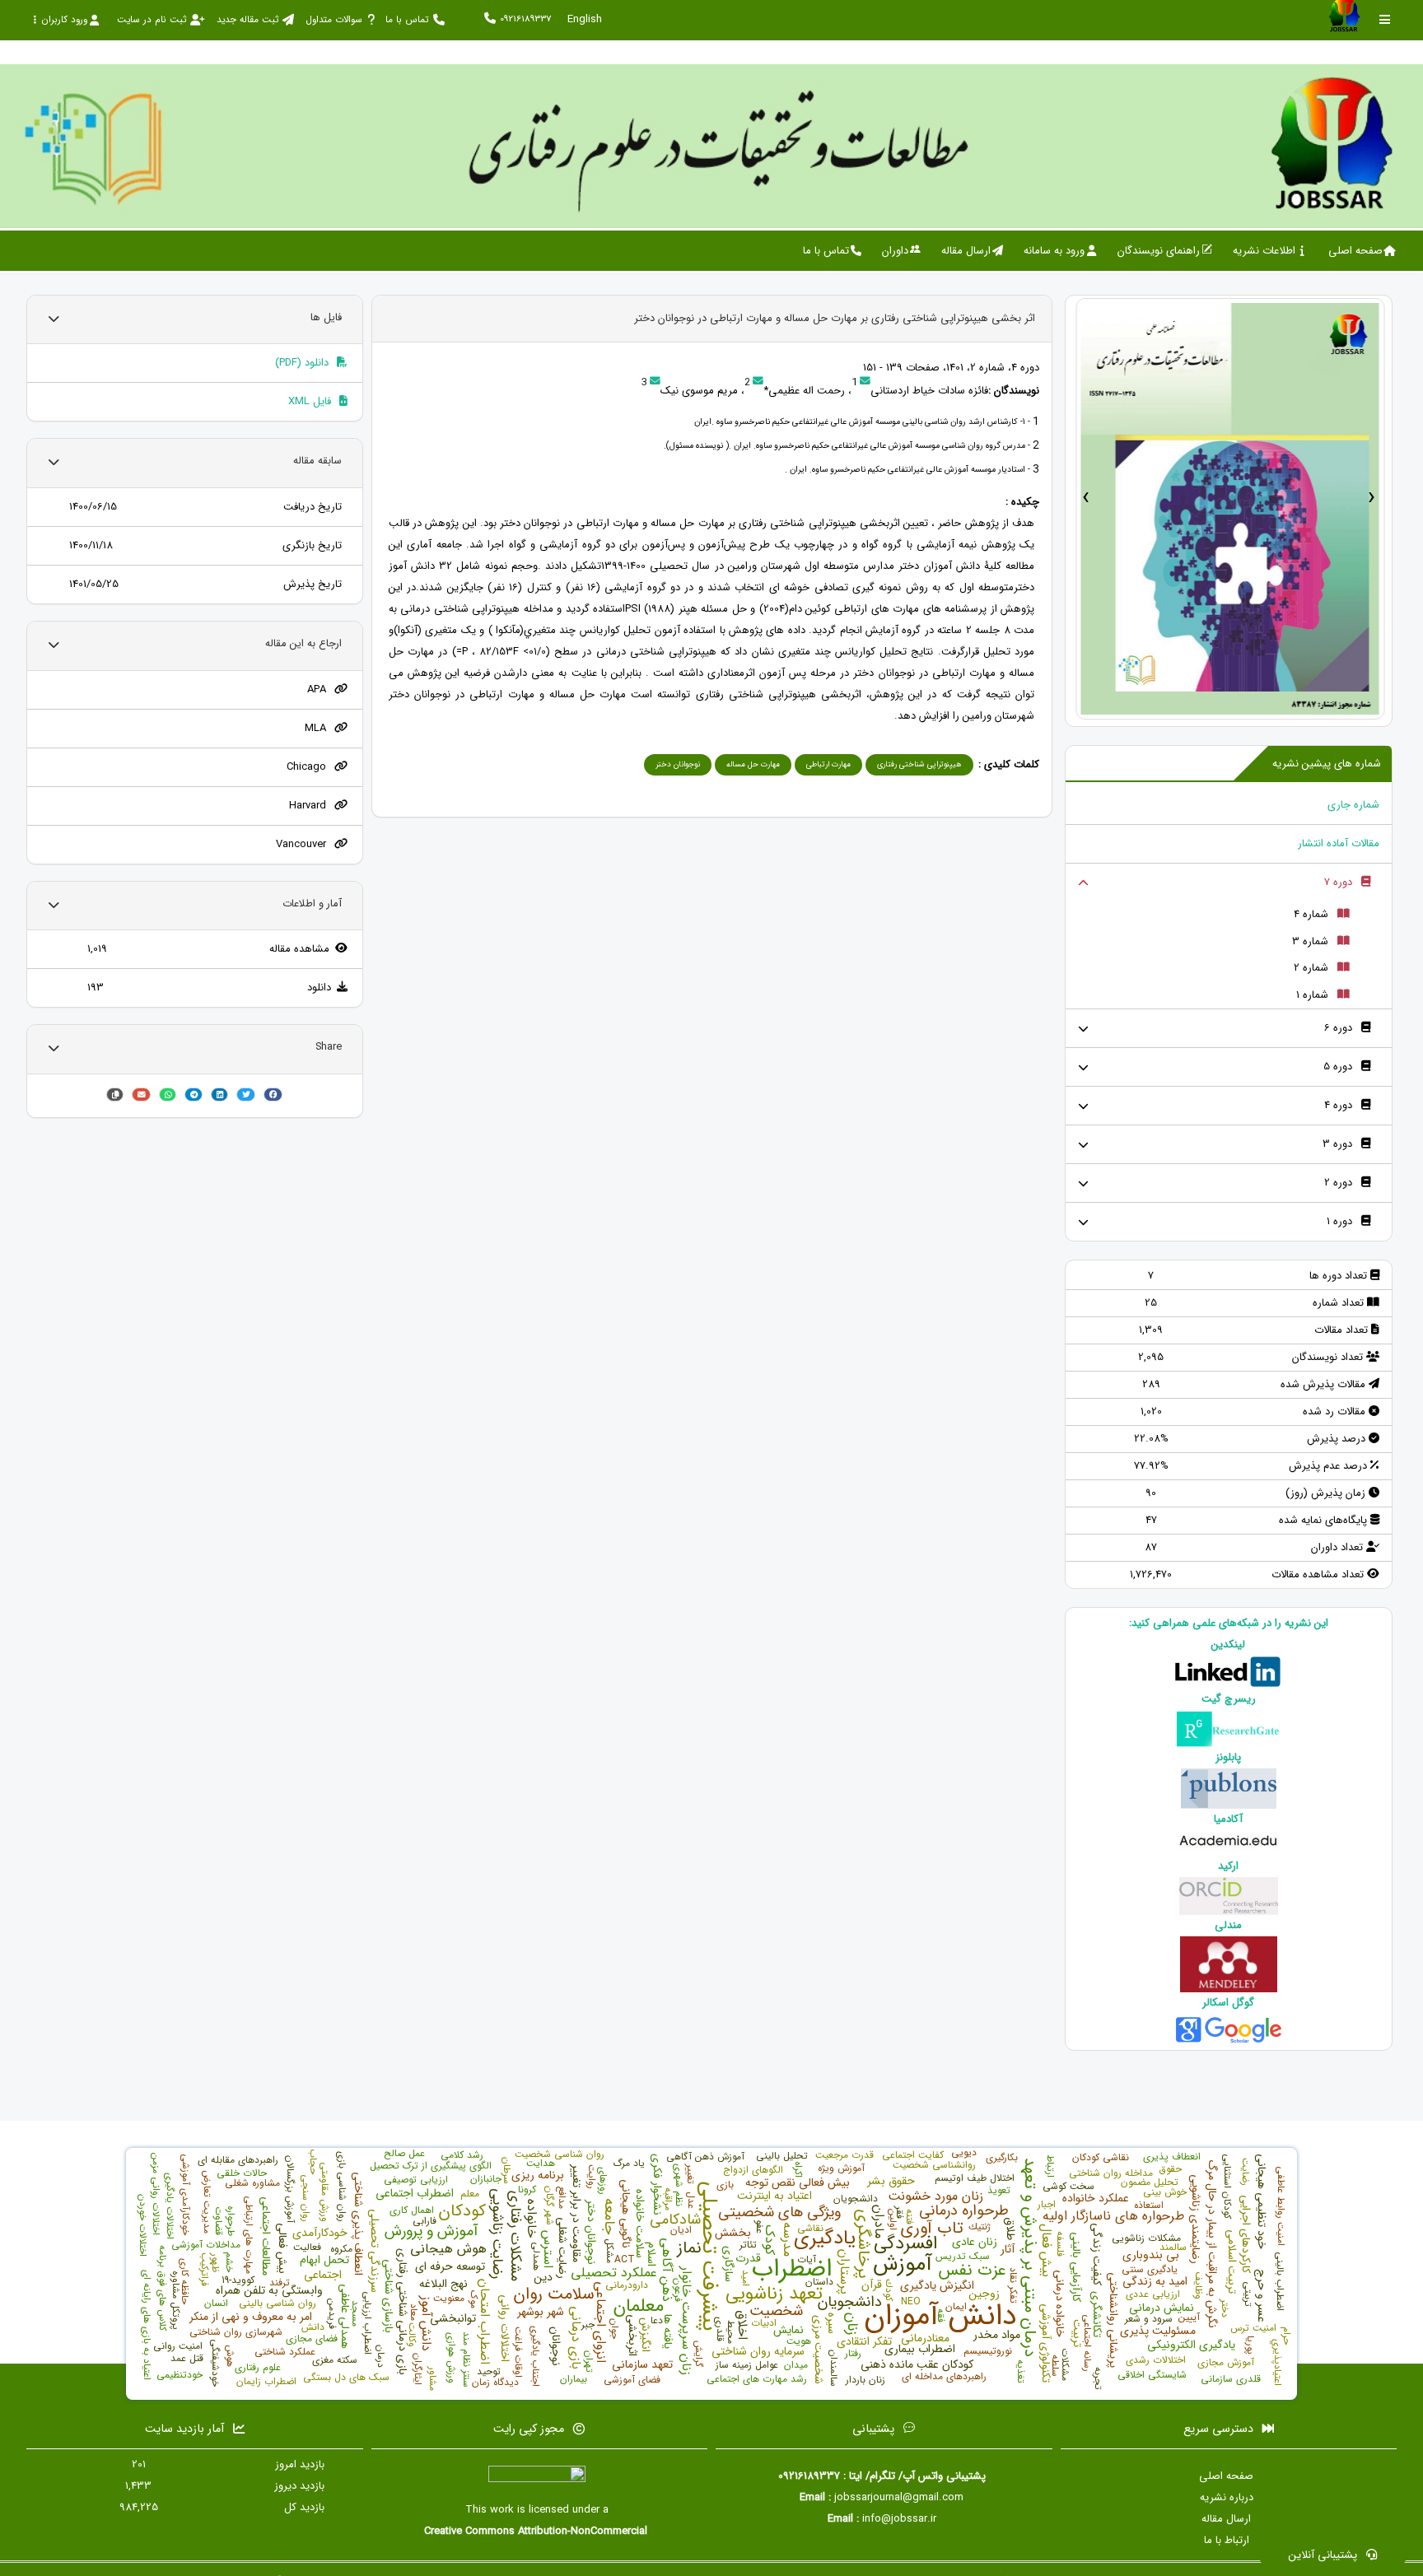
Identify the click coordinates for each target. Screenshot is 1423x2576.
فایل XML (311, 401)
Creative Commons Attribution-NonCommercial (537, 2531)
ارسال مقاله (1226, 2519)
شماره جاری (1353, 805)
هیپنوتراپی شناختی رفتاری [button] (919, 764)
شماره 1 (1312, 995)
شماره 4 (1311, 914)
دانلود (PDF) (303, 363)
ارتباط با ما (1227, 2540)
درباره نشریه (1227, 2497)
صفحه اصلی (1226, 2476)
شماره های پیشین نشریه (1327, 764)
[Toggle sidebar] (1385, 19)
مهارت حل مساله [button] (753, 764)
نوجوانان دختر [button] (678, 764)
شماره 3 (1310, 941)
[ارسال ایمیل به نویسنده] (865, 382)
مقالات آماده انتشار (1339, 843)
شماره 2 (1311, 968)
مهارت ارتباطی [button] (828, 764)
